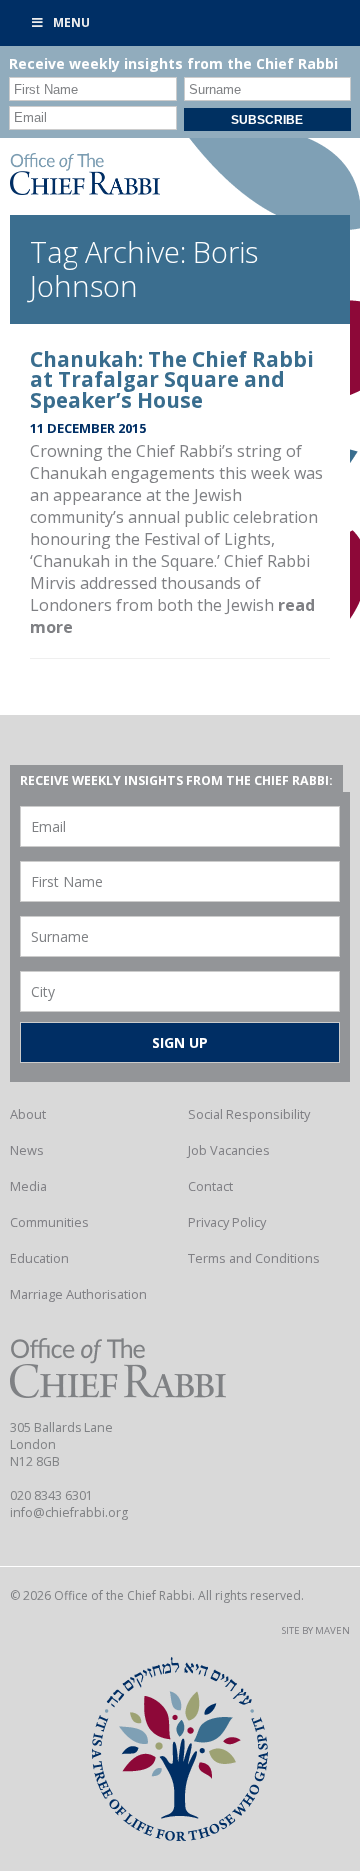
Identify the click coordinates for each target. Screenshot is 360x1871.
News (27, 1150)
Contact (210, 1186)
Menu (71, 22)
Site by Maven (316, 1630)
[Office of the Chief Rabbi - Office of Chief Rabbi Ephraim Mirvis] (85, 189)
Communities (49, 1222)
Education (39, 1258)
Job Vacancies (229, 1150)
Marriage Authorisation (78, 1294)
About (28, 1114)
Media (28, 1186)
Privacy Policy (227, 1222)
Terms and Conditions (254, 1258)
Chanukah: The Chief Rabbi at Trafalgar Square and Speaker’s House (172, 380)
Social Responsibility (249, 1114)
